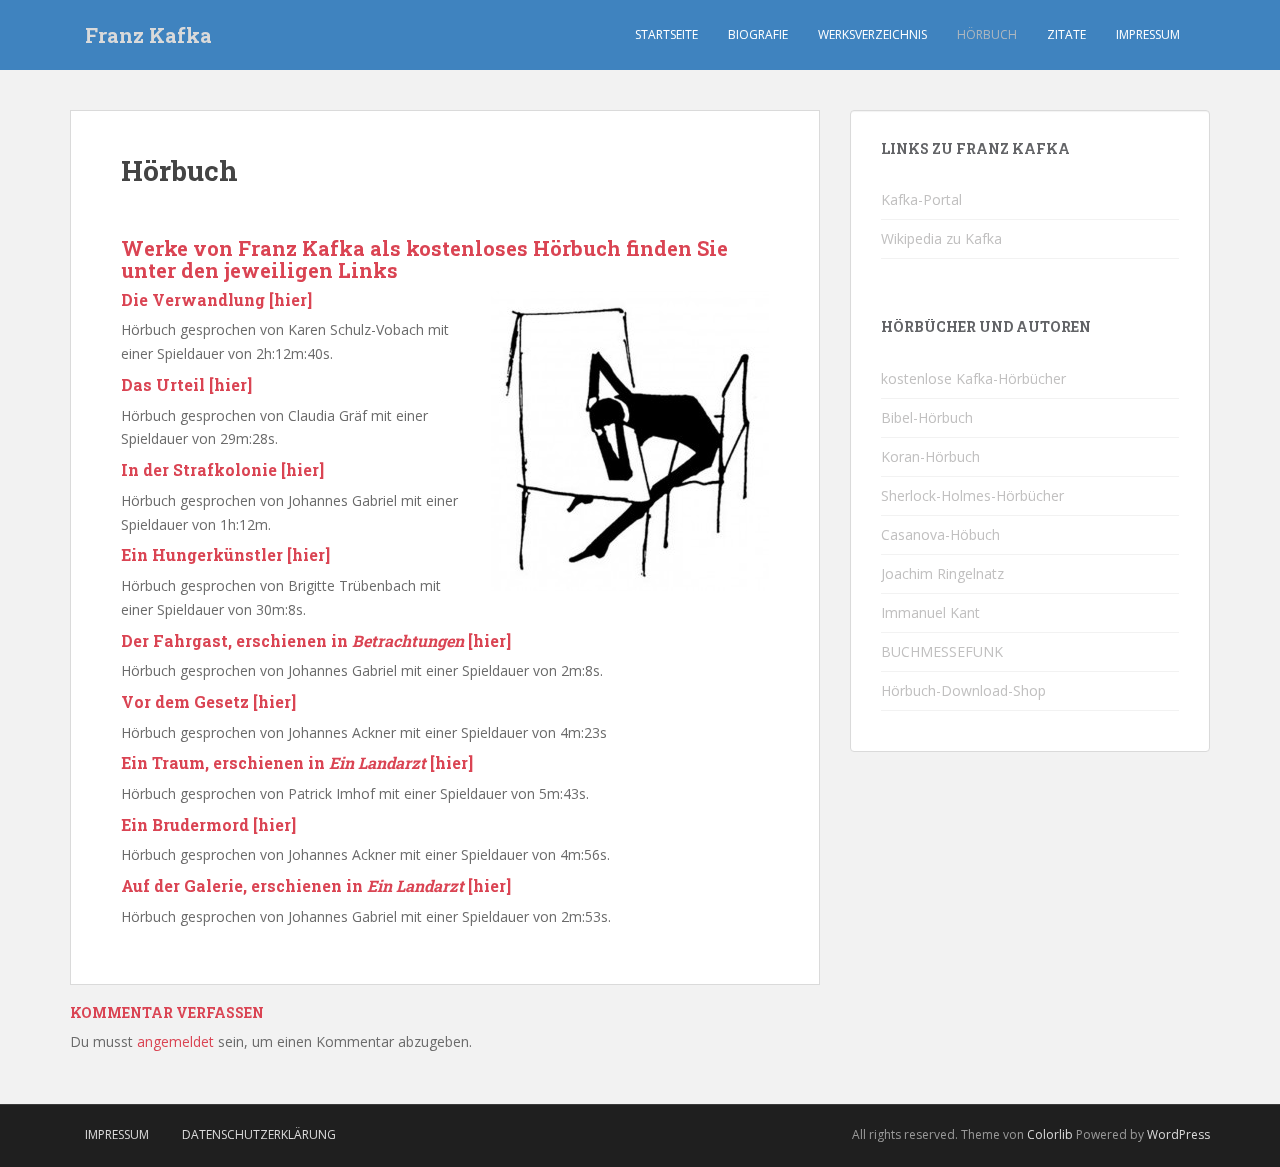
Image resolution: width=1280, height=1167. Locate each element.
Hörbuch (987, 34)
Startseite (666, 34)
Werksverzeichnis (872, 34)
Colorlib (1050, 1134)
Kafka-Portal (921, 199)
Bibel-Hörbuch (927, 417)
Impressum (1148, 34)
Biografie (758, 34)
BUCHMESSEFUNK (942, 651)
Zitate (1066, 34)
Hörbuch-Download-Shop (963, 690)
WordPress (1178, 1134)
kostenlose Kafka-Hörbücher (973, 378)
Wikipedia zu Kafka (941, 238)
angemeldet (175, 1041)
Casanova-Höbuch (940, 534)
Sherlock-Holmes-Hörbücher (972, 495)
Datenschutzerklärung (259, 1134)
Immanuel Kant (930, 612)
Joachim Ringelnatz (942, 573)
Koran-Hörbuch (930, 456)
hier (290, 299)
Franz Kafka (148, 35)
